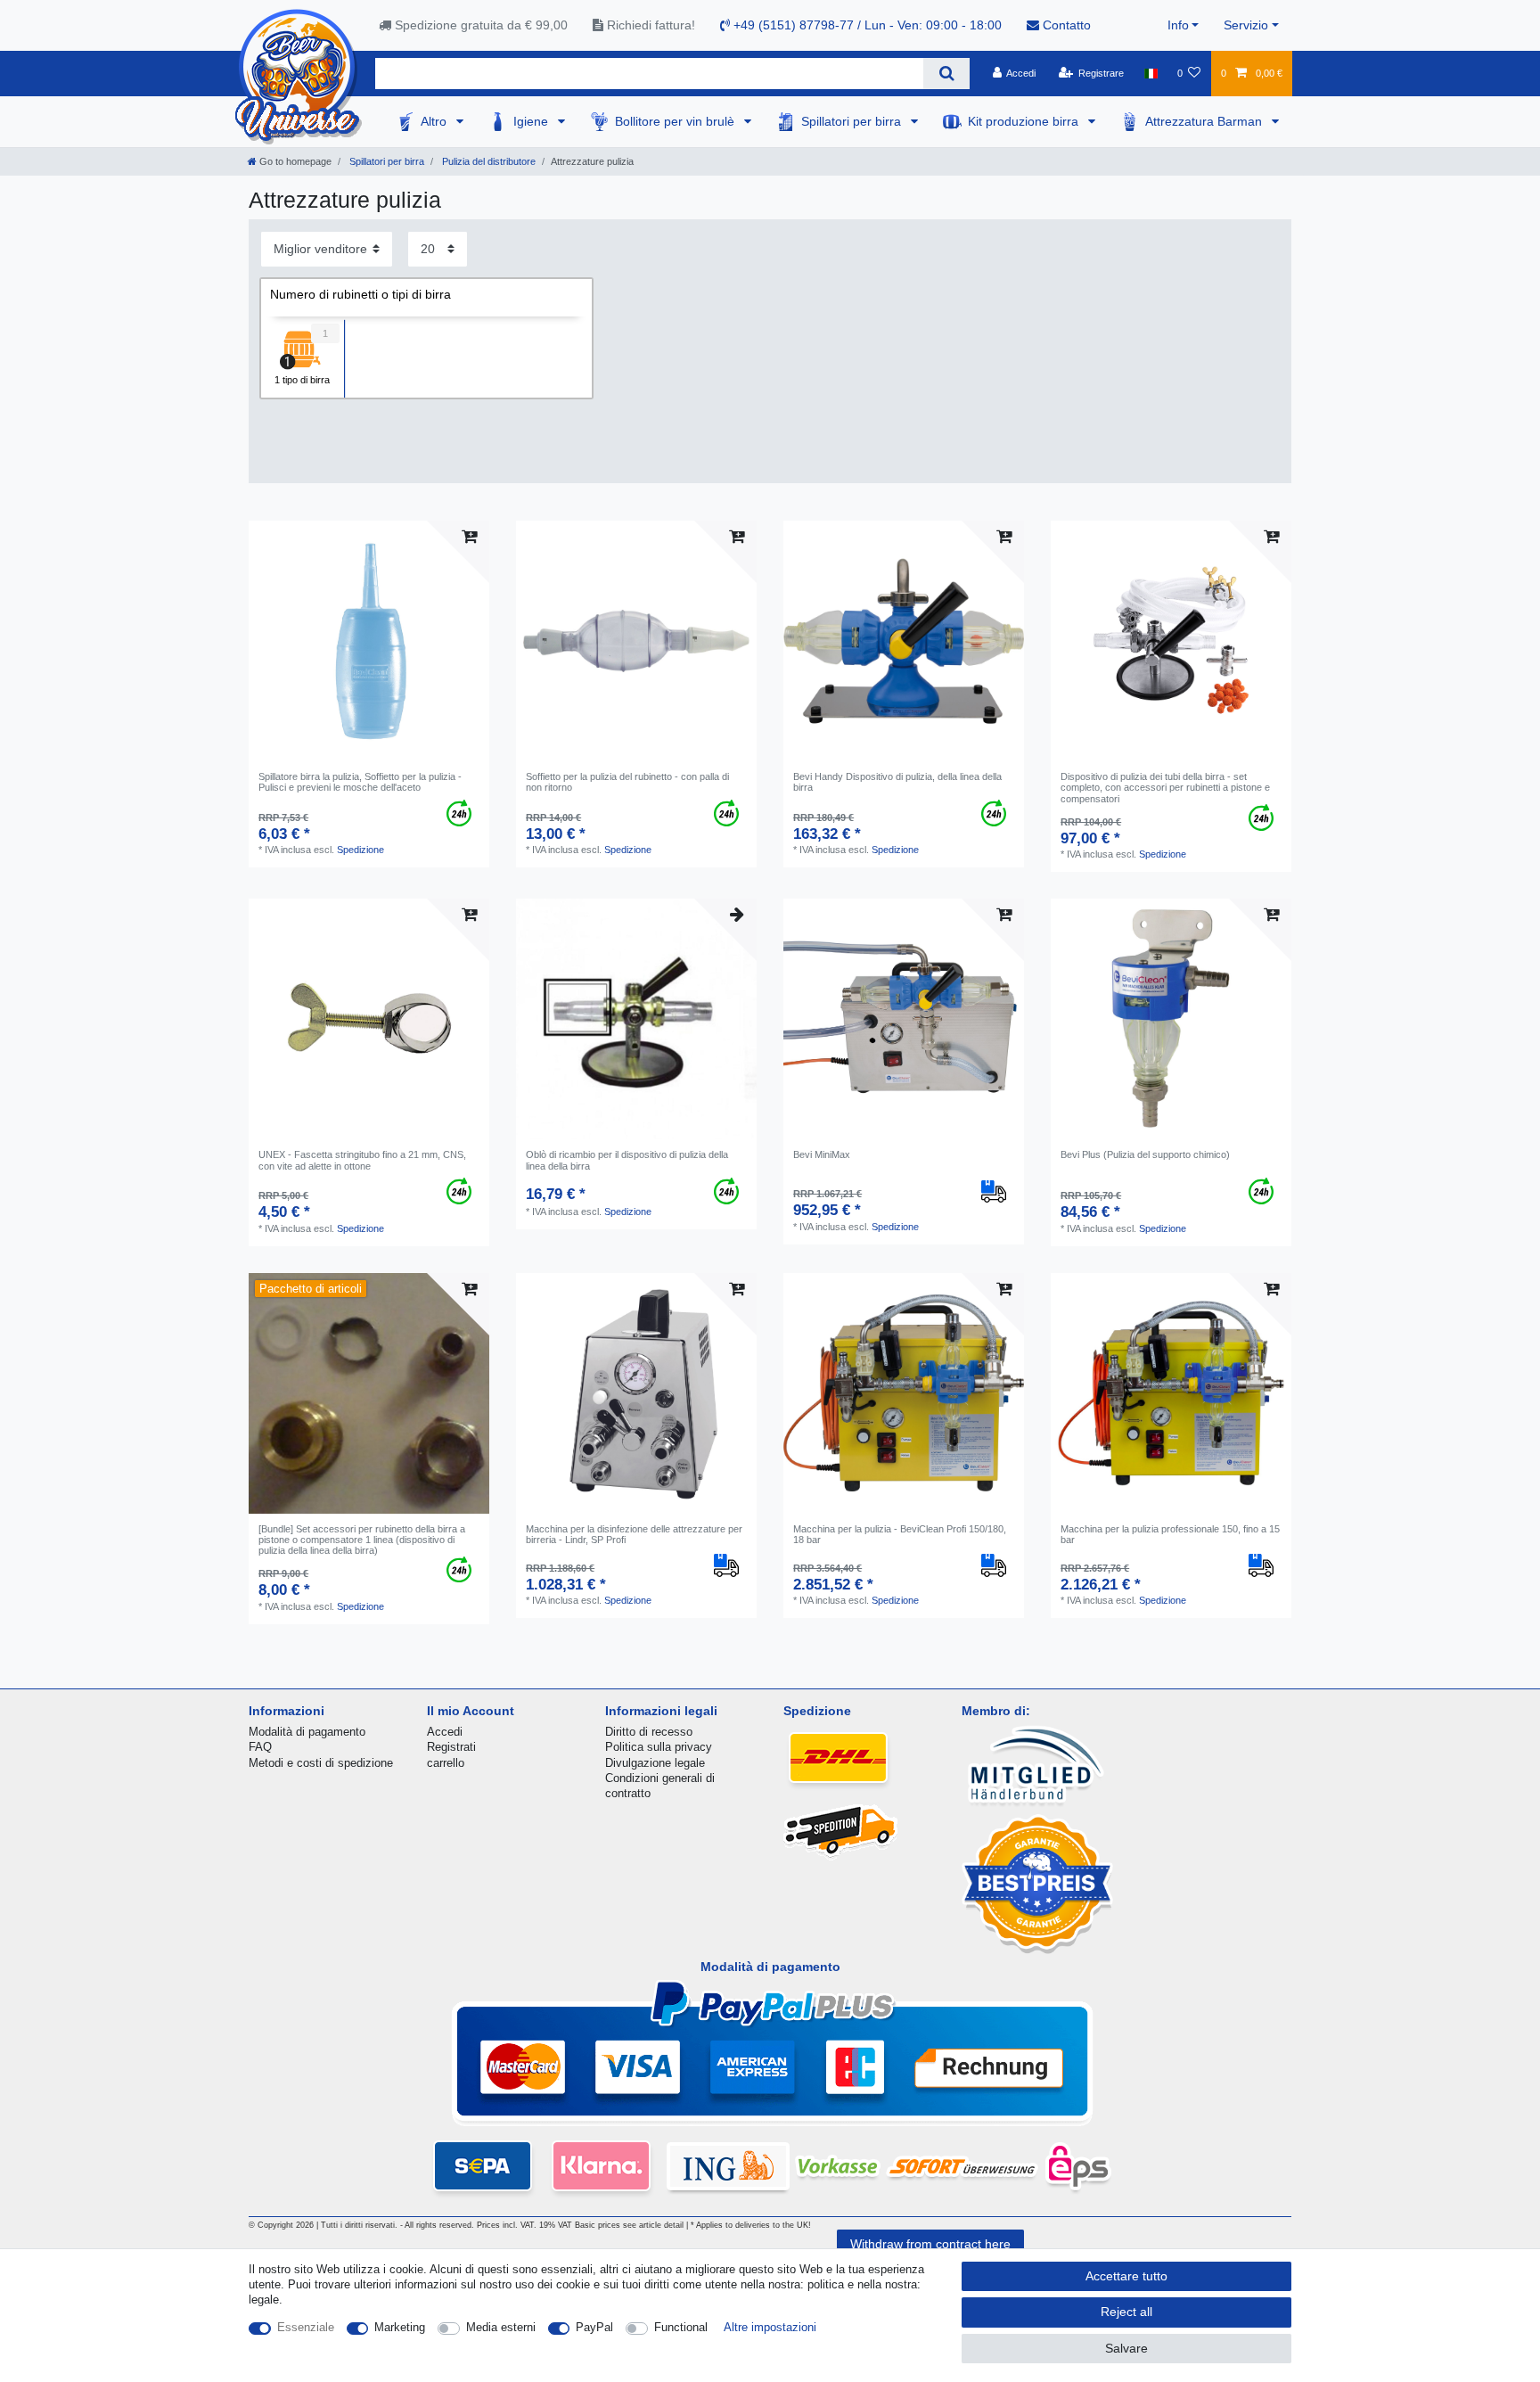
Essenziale (306, 2327)
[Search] (946, 74)
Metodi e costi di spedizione (321, 1763)
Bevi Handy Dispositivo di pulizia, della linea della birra (897, 782)
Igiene (532, 121)
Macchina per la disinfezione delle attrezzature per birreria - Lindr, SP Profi (634, 1534)
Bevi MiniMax (822, 1154)
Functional (681, 2327)
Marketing (400, 2327)
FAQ (260, 1747)
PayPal (594, 2327)
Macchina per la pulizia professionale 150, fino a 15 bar (1170, 1534)
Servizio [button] (1246, 25)
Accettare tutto (1126, 2276)
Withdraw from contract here (930, 2244)
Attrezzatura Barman (1205, 121)
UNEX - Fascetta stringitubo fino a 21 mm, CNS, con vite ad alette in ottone (362, 1160)
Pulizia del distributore (487, 161)
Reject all (1126, 2312)
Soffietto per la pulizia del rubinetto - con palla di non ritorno (627, 782)
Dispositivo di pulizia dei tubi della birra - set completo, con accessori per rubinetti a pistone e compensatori (1165, 788)
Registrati (451, 1747)
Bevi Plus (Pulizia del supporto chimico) (1145, 1154)
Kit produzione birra (1025, 121)
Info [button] (1178, 25)
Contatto (1065, 25)
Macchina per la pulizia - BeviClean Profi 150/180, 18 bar (900, 1534)
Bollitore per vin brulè (676, 121)
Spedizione (360, 850)
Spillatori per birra (853, 121)
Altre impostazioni (770, 2327)
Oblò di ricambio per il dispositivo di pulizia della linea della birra (627, 1160)
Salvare (1126, 2348)
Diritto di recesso (649, 1732)
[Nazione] (1150, 73)
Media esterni (501, 2327)
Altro (435, 121)
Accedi (445, 1732)
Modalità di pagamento (307, 1732)
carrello (446, 1763)
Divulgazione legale (655, 1763)
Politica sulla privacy (659, 1747)
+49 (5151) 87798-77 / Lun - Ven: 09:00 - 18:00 (866, 25)
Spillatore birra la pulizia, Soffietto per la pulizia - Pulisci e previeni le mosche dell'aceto (360, 782)
